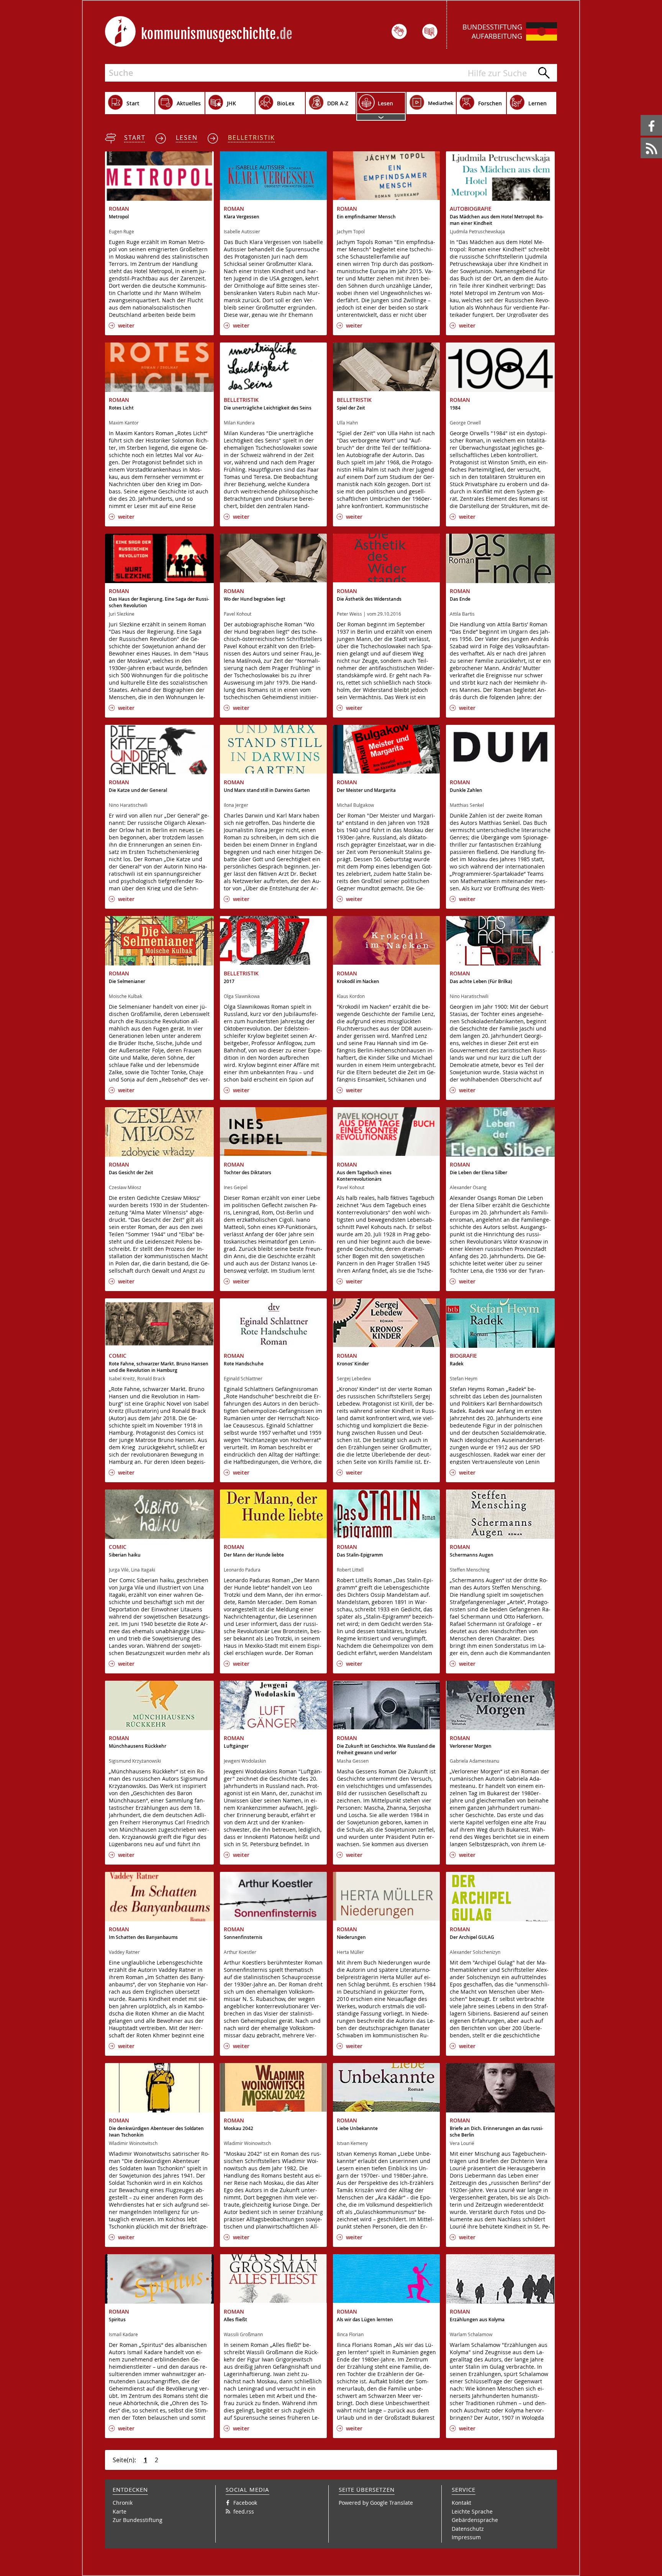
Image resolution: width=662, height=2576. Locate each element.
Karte (120, 2511)
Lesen (187, 138)
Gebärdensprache (475, 2520)
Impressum (466, 2537)
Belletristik (252, 138)
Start (135, 138)
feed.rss (641, 138)
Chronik (123, 2503)
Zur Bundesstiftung (138, 2520)
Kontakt (461, 2503)
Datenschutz (468, 2529)
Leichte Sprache (472, 2511)
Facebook (642, 115)
